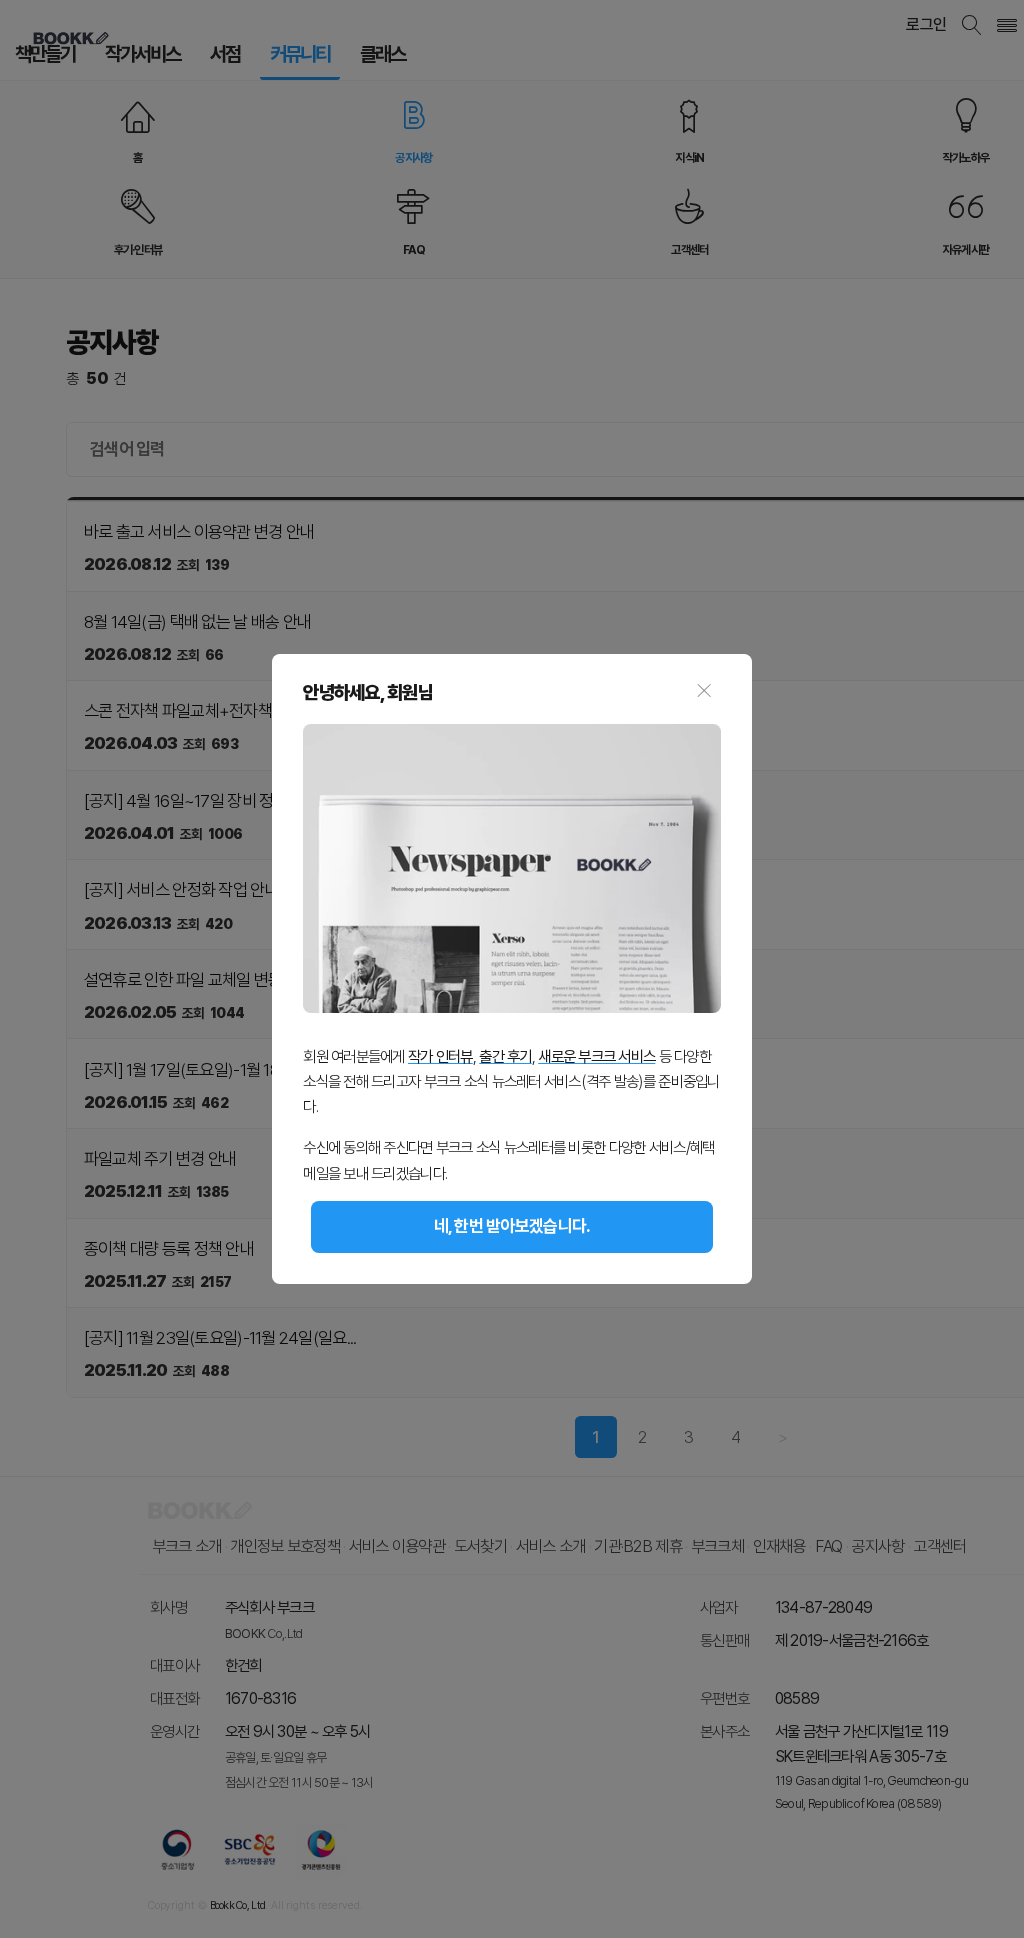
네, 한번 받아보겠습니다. (512, 1226)
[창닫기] (703, 693)
